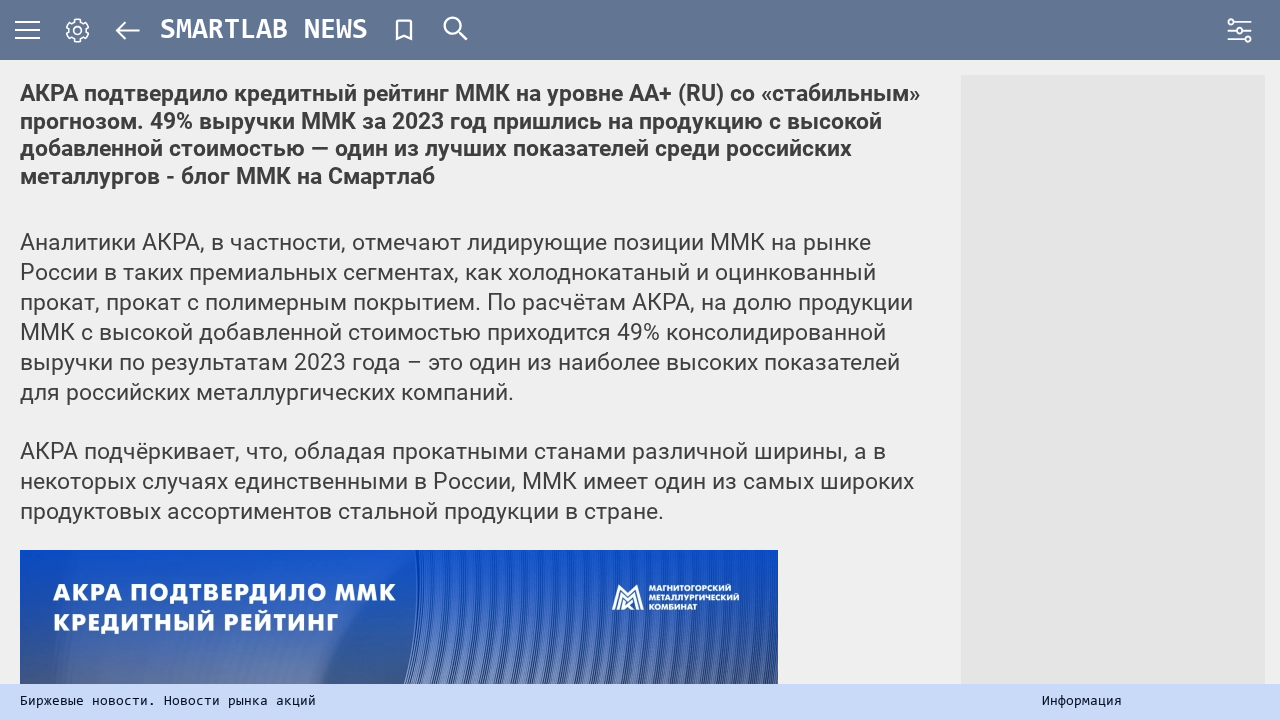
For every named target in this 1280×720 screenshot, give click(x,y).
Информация (1082, 702)
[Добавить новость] (404, 30)
